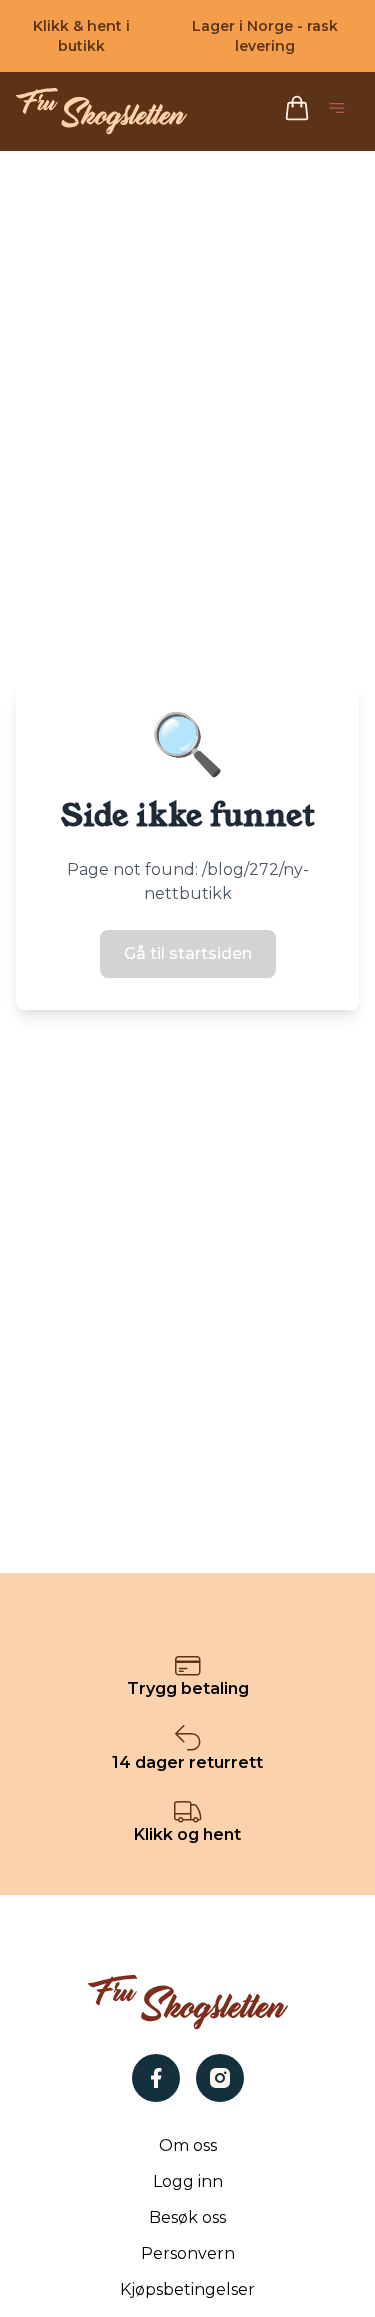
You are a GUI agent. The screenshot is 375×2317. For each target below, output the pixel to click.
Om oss (188, 2145)
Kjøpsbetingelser (187, 2289)
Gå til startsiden (188, 953)
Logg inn (188, 2181)
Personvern (188, 2253)
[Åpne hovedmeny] (341, 111)
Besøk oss (187, 2217)
